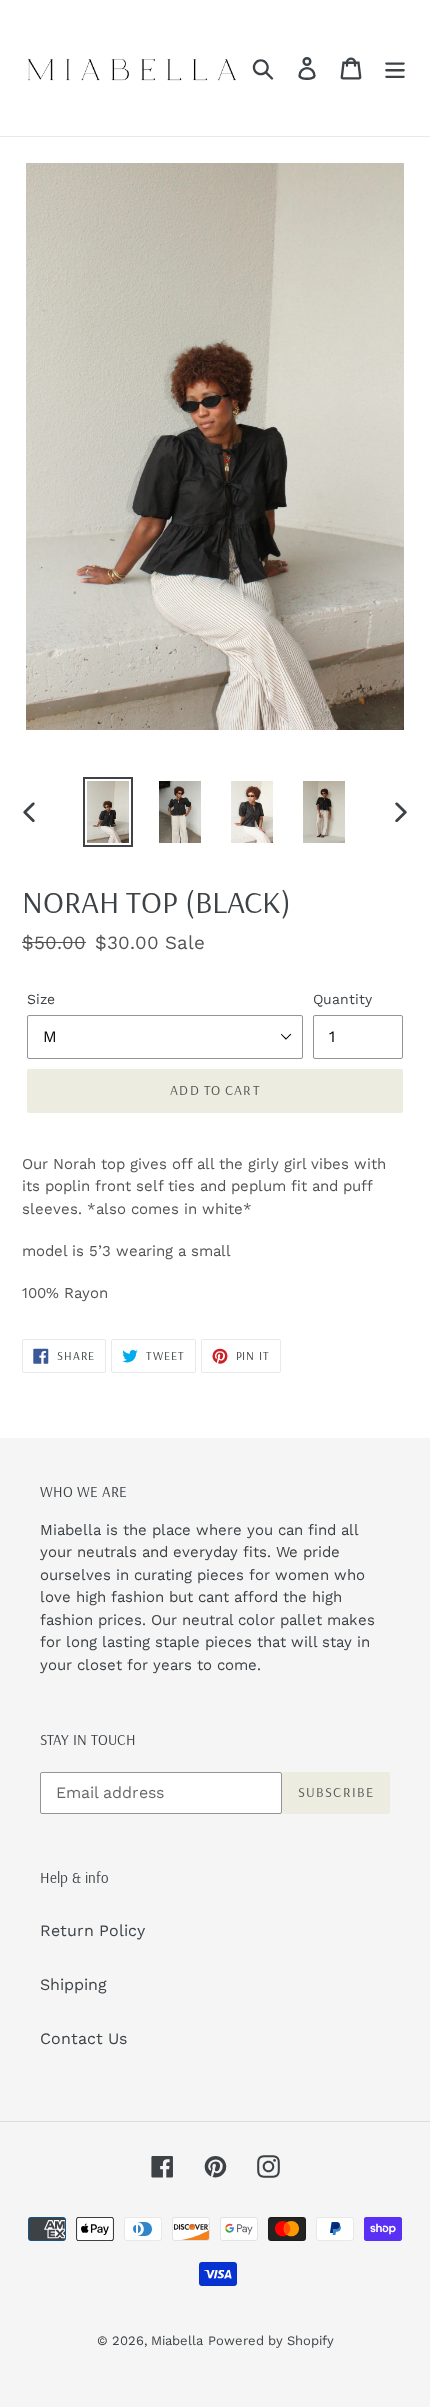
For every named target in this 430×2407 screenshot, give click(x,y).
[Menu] (395, 68)
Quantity (342, 999)
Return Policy (92, 1930)
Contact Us (83, 2038)
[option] (108, 812)
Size (41, 999)
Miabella (177, 2340)
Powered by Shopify (271, 2340)
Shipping (73, 1984)
